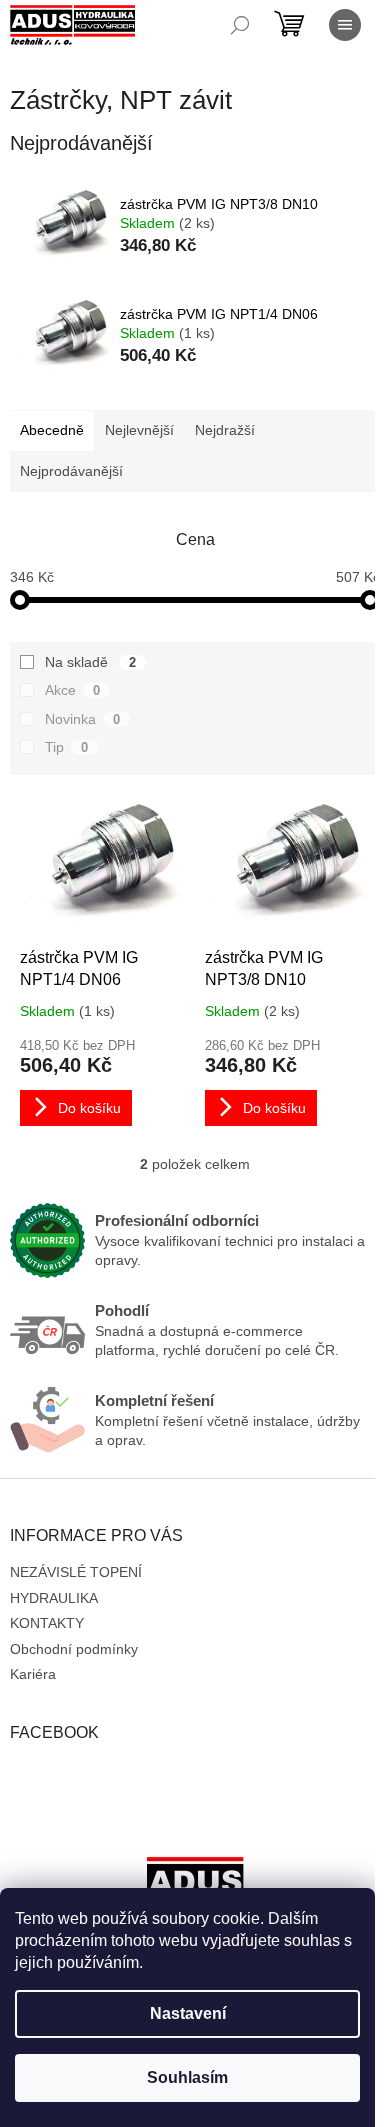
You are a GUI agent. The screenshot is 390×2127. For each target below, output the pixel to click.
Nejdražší (225, 430)
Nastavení (188, 2013)
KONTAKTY (47, 1623)
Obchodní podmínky (74, 1649)
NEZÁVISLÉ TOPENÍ (76, 1572)
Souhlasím (187, 2077)
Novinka (82, 719)
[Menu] (345, 25)
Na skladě (90, 662)
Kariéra (33, 1674)
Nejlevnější (139, 430)
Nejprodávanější (71, 471)
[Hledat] (240, 25)
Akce (72, 690)
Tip (66, 747)
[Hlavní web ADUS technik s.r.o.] (195, 1886)
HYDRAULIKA (54, 1598)
